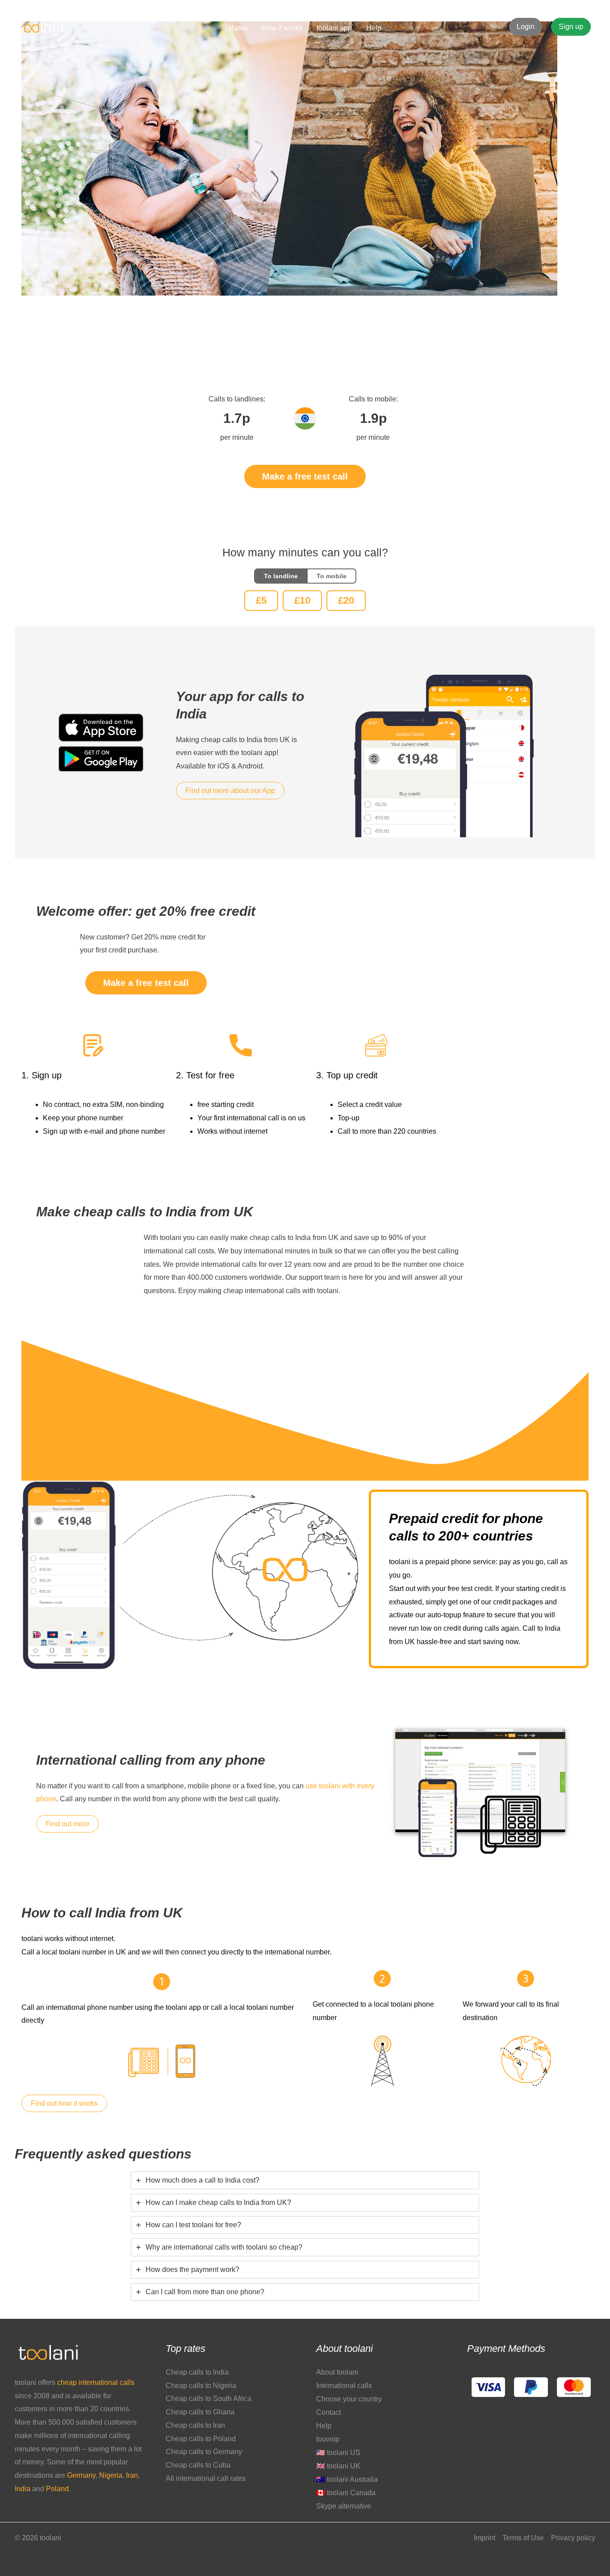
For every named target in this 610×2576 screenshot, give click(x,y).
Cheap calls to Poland (201, 2439)
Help (324, 2426)
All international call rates (206, 2478)
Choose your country (349, 2399)
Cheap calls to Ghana (200, 2412)
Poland (57, 2489)
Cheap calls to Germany (204, 2452)
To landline (281, 576)
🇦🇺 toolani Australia (347, 2479)
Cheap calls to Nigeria (201, 2386)
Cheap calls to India (197, 2372)
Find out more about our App (230, 791)
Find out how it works (64, 2103)
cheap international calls (96, 2382)
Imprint (485, 2538)
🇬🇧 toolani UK (338, 2466)
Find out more (67, 1824)
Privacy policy (573, 2538)
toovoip (328, 2439)
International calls (344, 2386)
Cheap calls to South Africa (209, 2399)
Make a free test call (305, 476)
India (23, 2489)
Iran (132, 2475)
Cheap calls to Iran (195, 2425)
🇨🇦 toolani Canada (346, 2493)
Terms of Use (523, 2538)
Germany (81, 2475)
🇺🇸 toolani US (338, 2453)
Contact (328, 2412)
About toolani (337, 2372)
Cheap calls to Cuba (198, 2465)
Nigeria (111, 2475)
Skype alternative (344, 2506)
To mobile (332, 576)
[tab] (305, 2180)
